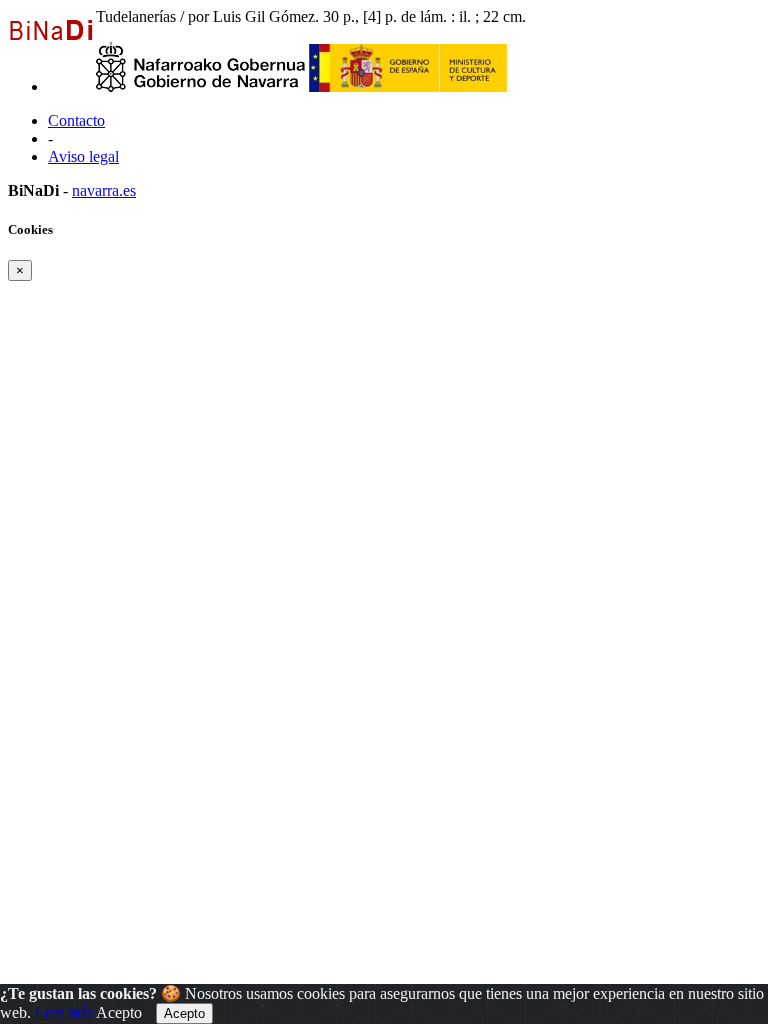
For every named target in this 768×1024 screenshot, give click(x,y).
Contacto (76, 120)
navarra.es (104, 190)
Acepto (119, 1012)
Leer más (64, 1012)
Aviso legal (83, 156)
